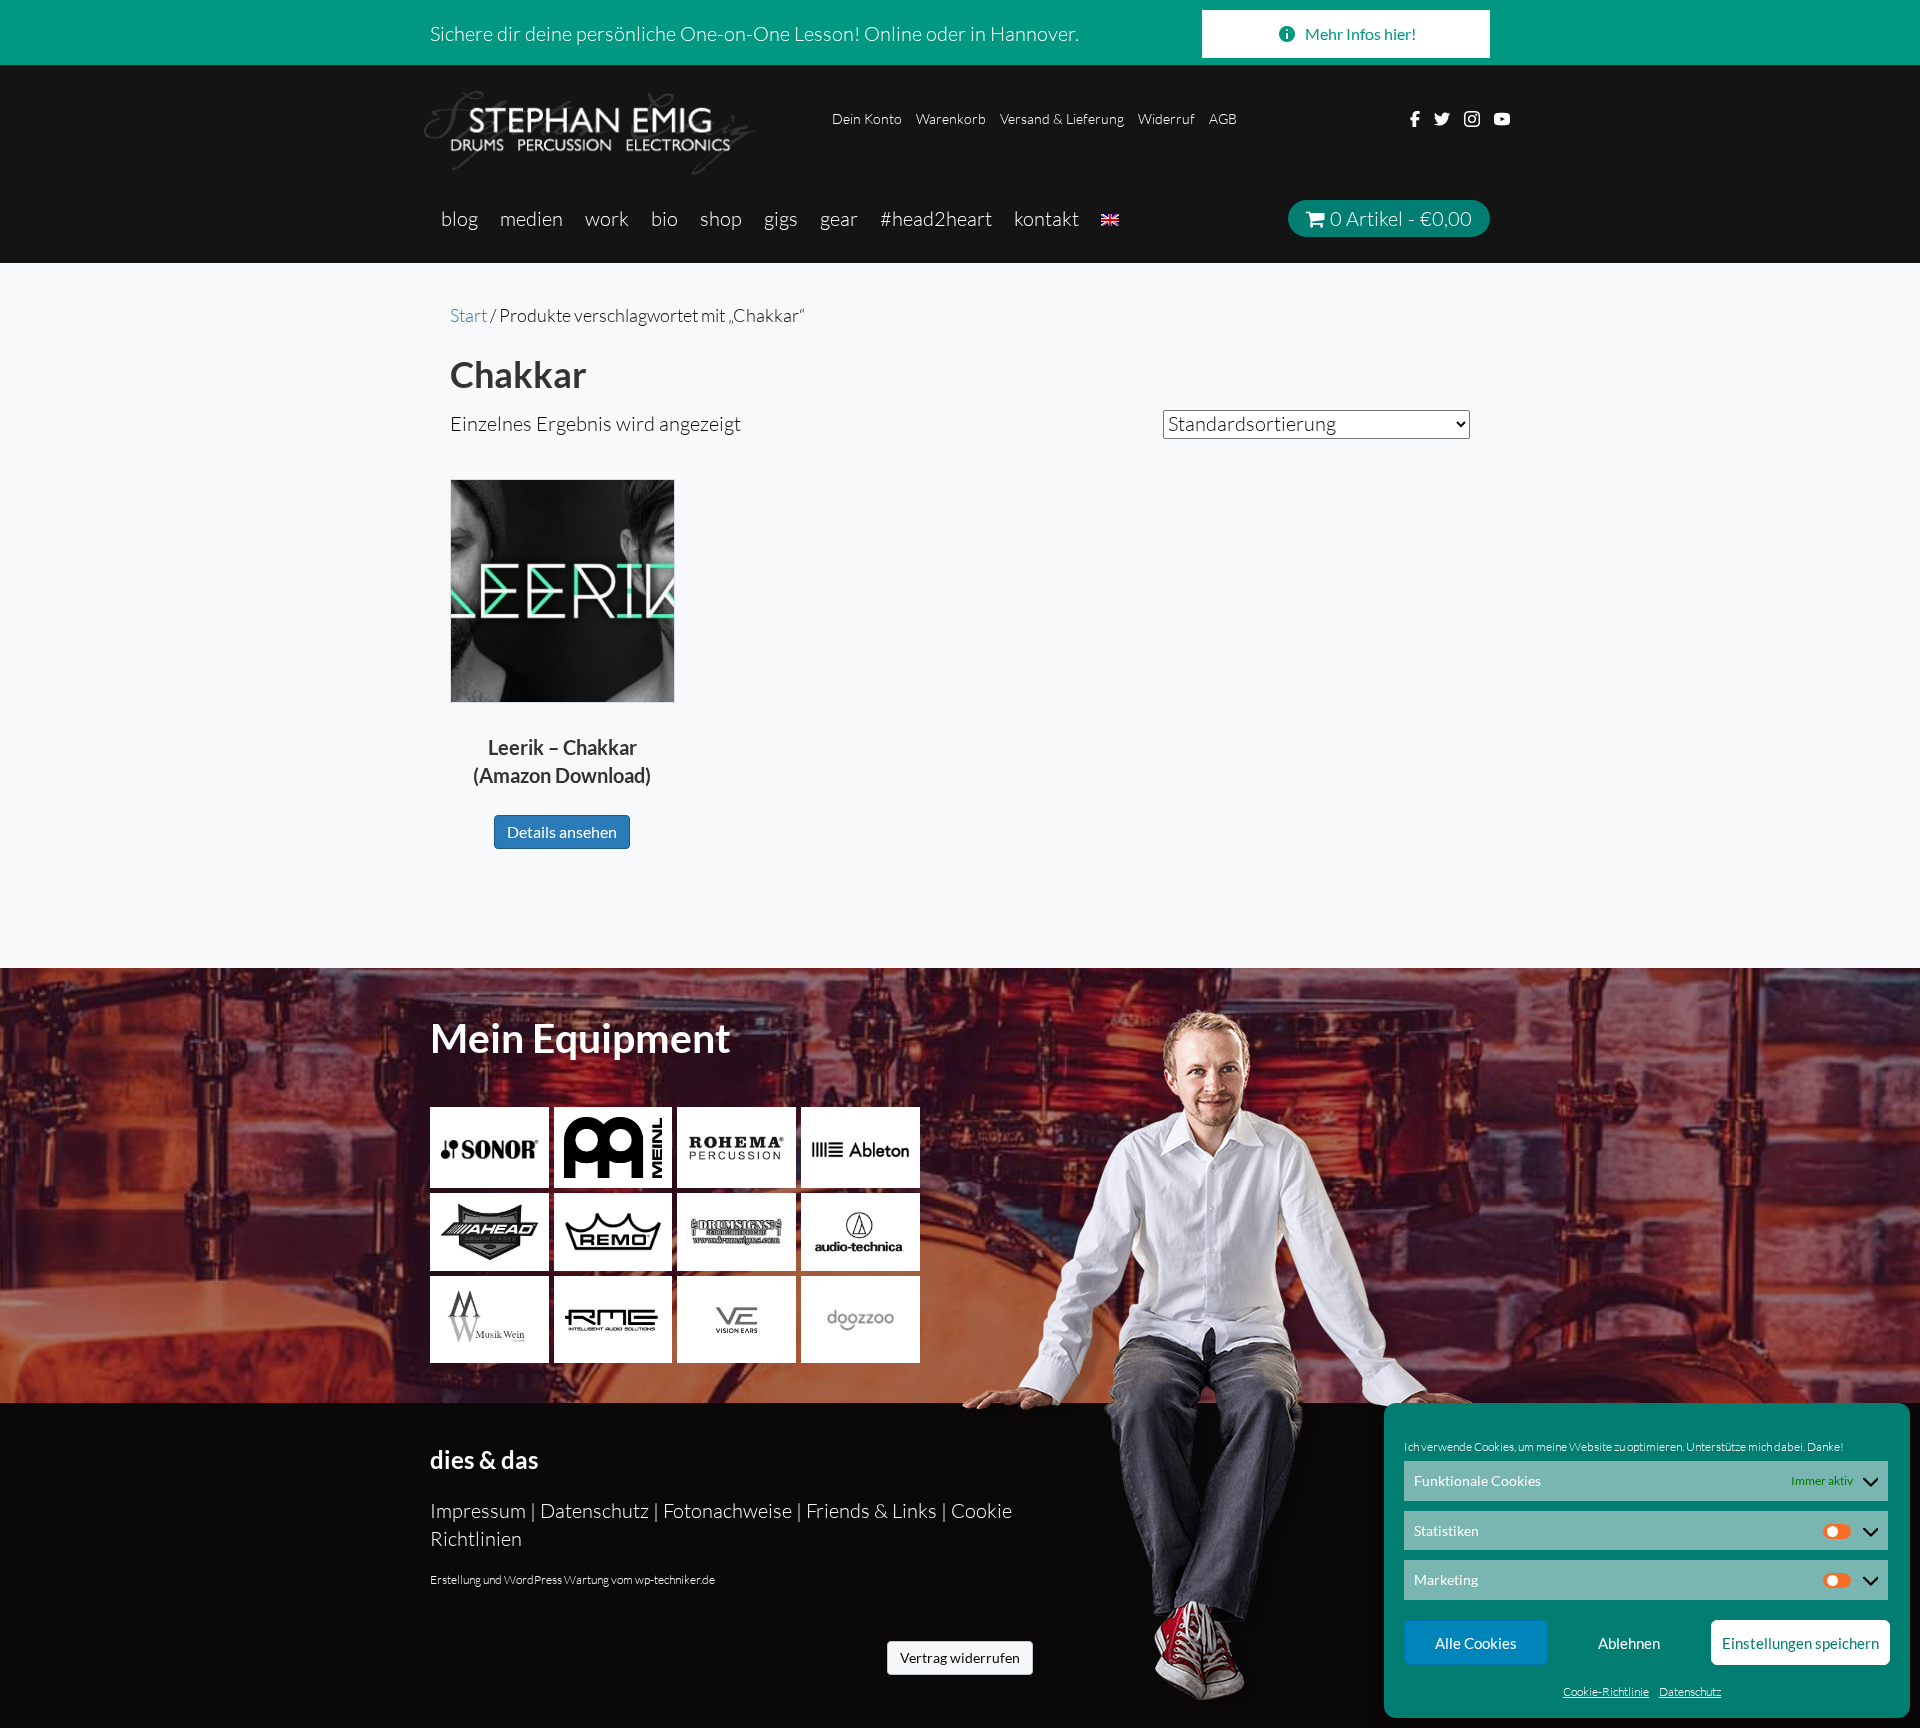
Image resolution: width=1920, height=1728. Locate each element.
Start (468, 315)
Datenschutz (1690, 1691)
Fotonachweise (727, 1510)
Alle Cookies (1476, 1643)
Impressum (480, 1510)
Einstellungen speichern (1800, 1643)
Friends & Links (871, 1510)
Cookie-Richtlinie (1606, 1691)
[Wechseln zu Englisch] (1110, 219)
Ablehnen (1629, 1643)
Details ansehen (562, 831)
